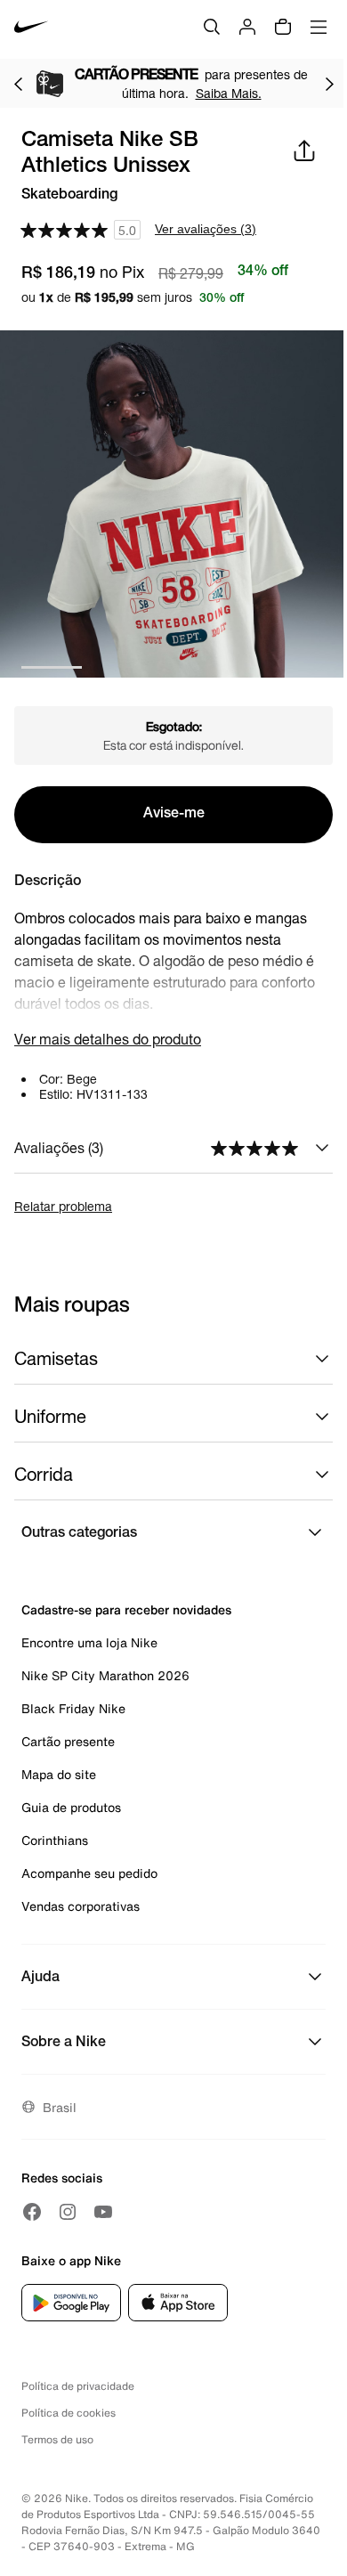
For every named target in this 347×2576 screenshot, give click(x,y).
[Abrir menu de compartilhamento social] (304, 150)
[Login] (247, 27)
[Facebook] (32, 2212)
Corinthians (55, 1840)
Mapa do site (59, 1774)
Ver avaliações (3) (206, 229)
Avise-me (174, 815)
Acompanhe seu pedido (89, 1873)
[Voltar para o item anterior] (18, 84)
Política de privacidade (78, 2386)
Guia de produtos (71, 1807)
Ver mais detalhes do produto (108, 1039)
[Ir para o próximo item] (329, 84)
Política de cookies (69, 2413)
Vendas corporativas (81, 1906)
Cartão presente (68, 1741)
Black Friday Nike (73, 1708)
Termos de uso (57, 2439)
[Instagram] (68, 2212)
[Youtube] (103, 2212)
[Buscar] (212, 27)
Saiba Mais (36, 93)
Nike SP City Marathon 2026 (105, 1675)
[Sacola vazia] (283, 27)
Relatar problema (63, 1206)
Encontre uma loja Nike (89, 1642)
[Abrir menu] (319, 27)
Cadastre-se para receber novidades (126, 1609)
